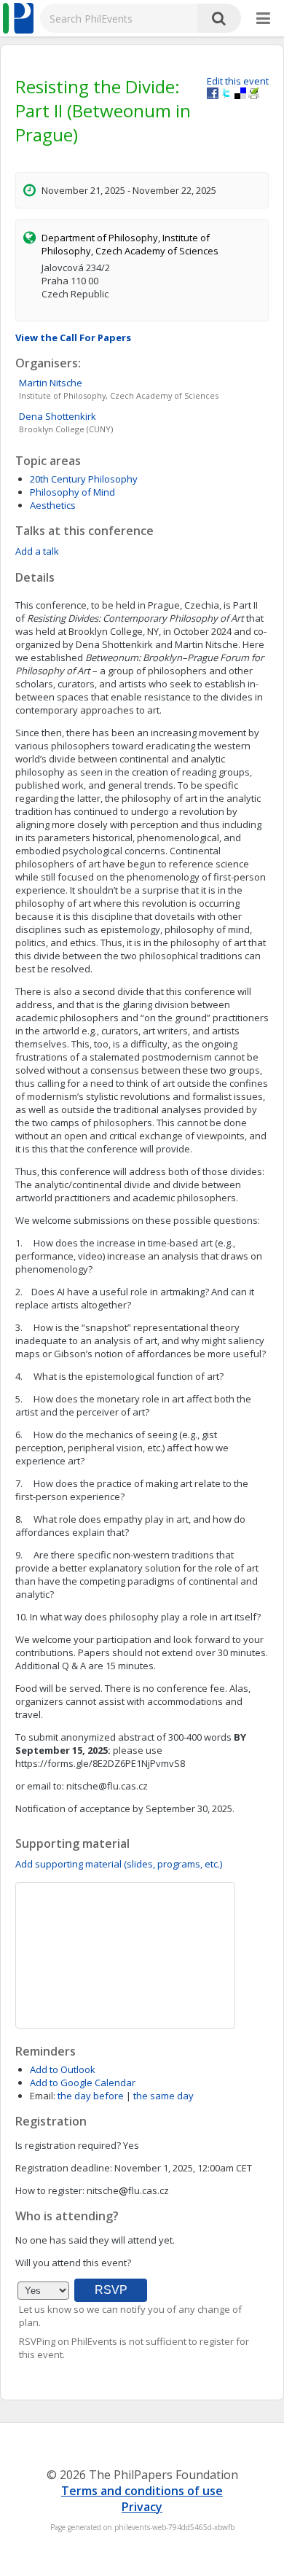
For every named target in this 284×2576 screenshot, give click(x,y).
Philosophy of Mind (72, 492)
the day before (91, 2096)
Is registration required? (68, 2145)
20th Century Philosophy (84, 479)
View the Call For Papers (73, 337)
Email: (43, 2096)
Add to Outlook (63, 2069)
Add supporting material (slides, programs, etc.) (119, 1864)
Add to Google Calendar (83, 2083)
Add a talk (37, 551)
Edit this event (238, 81)
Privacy (142, 2507)
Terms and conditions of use (142, 2491)
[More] (263, 19)
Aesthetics (53, 505)
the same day (163, 2096)
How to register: (50, 2190)
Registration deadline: (64, 2168)
